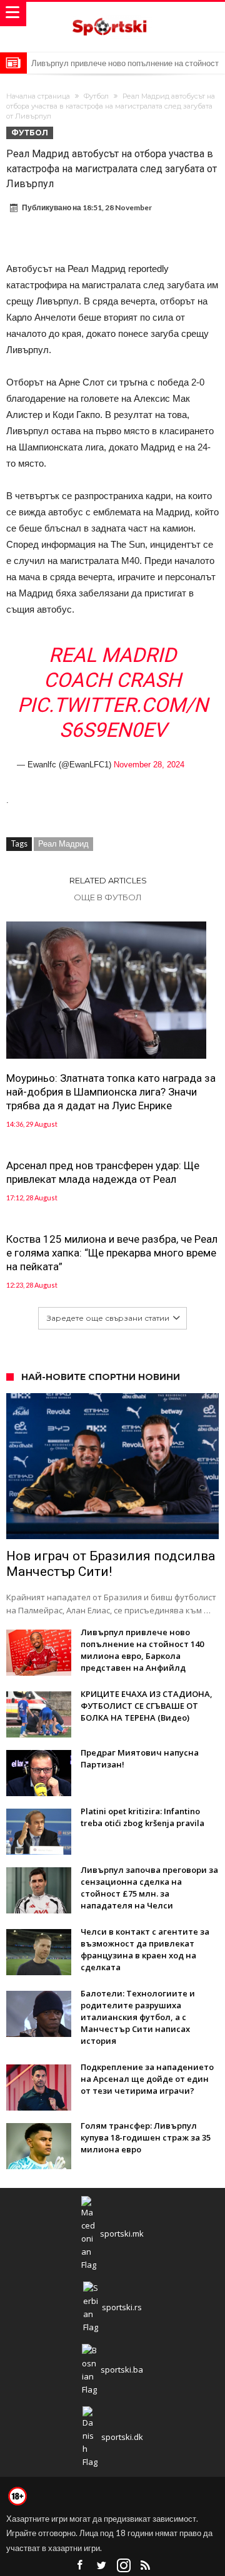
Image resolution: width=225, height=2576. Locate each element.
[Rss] (146, 2566)
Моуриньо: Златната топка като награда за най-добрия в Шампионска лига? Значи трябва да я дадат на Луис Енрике (111, 1092)
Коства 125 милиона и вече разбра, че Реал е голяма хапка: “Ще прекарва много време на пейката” (112, 1253)
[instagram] (124, 2566)
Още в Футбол (108, 897)
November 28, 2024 (149, 765)
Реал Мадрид (63, 843)
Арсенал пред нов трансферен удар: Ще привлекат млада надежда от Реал (103, 1172)
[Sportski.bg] (112, 14)
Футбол (96, 96)
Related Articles (108, 880)
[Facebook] (80, 2566)
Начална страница (38, 96)
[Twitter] (102, 2566)
